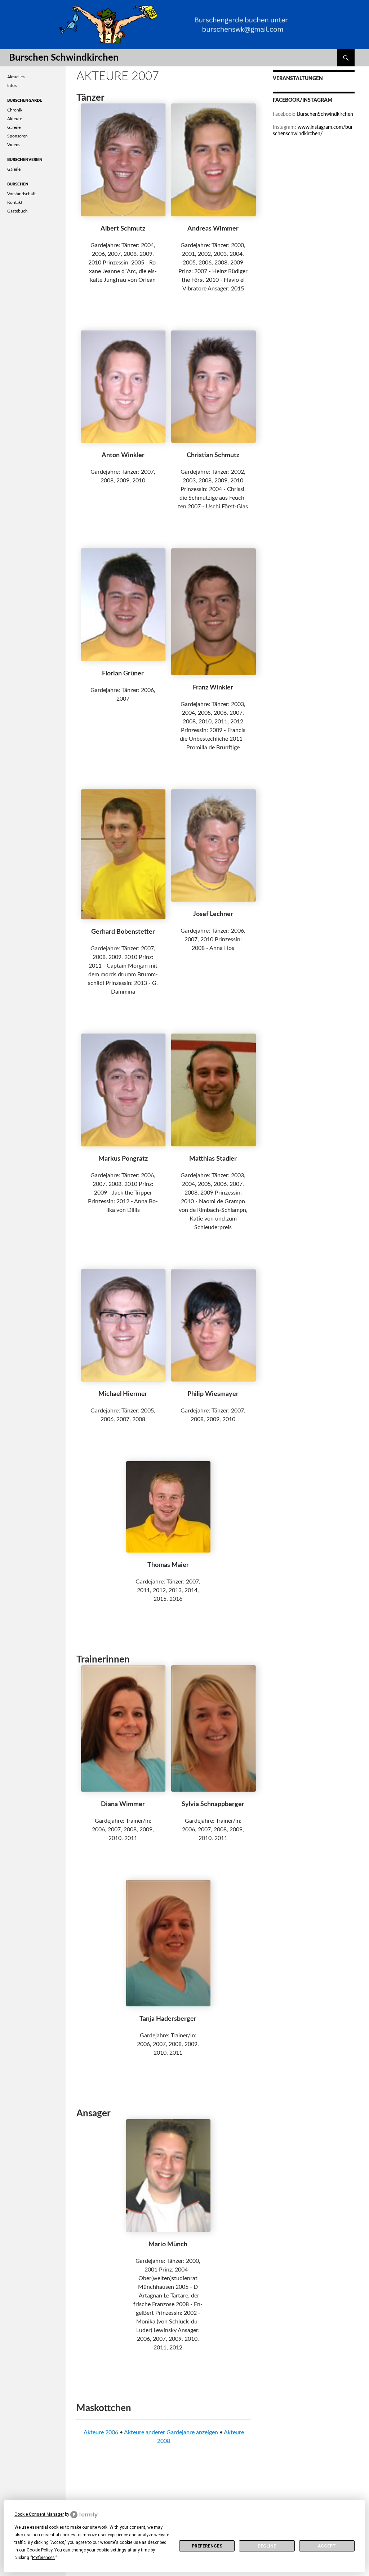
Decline (267, 2546)
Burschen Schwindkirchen (64, 58)
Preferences (207, 2546)
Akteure (15, 119)
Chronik (15, 110)
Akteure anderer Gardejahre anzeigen (171, 2432)
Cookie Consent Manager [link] (39, 2514)
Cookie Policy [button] (39, 2550)
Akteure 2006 (101, 2432)
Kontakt (15, 202)
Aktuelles (16, 77)
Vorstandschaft (21, 194)
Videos (14, 145)
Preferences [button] (43, 2558)
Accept (327, 2546)
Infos (12, 86)
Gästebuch (17, 211)
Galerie (14, 127)
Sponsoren (17, 136)
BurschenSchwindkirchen (325, 114)
